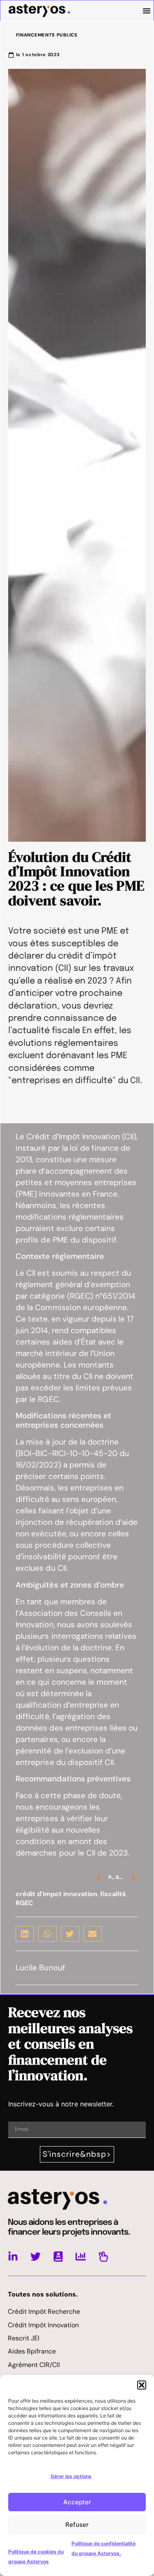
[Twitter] (36, 2257)
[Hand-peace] (103, 2257)
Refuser (77, 2525)
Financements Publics (47, 35)
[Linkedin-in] (13, 2257)
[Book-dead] (58, 2257)
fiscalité (113, 1894)
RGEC (24, 1903)
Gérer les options (71, 2476)
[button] (142, 2385)
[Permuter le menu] (147, 11)
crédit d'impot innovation (56, 1894)
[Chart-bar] (81, 2257)
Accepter (77, 2502)
